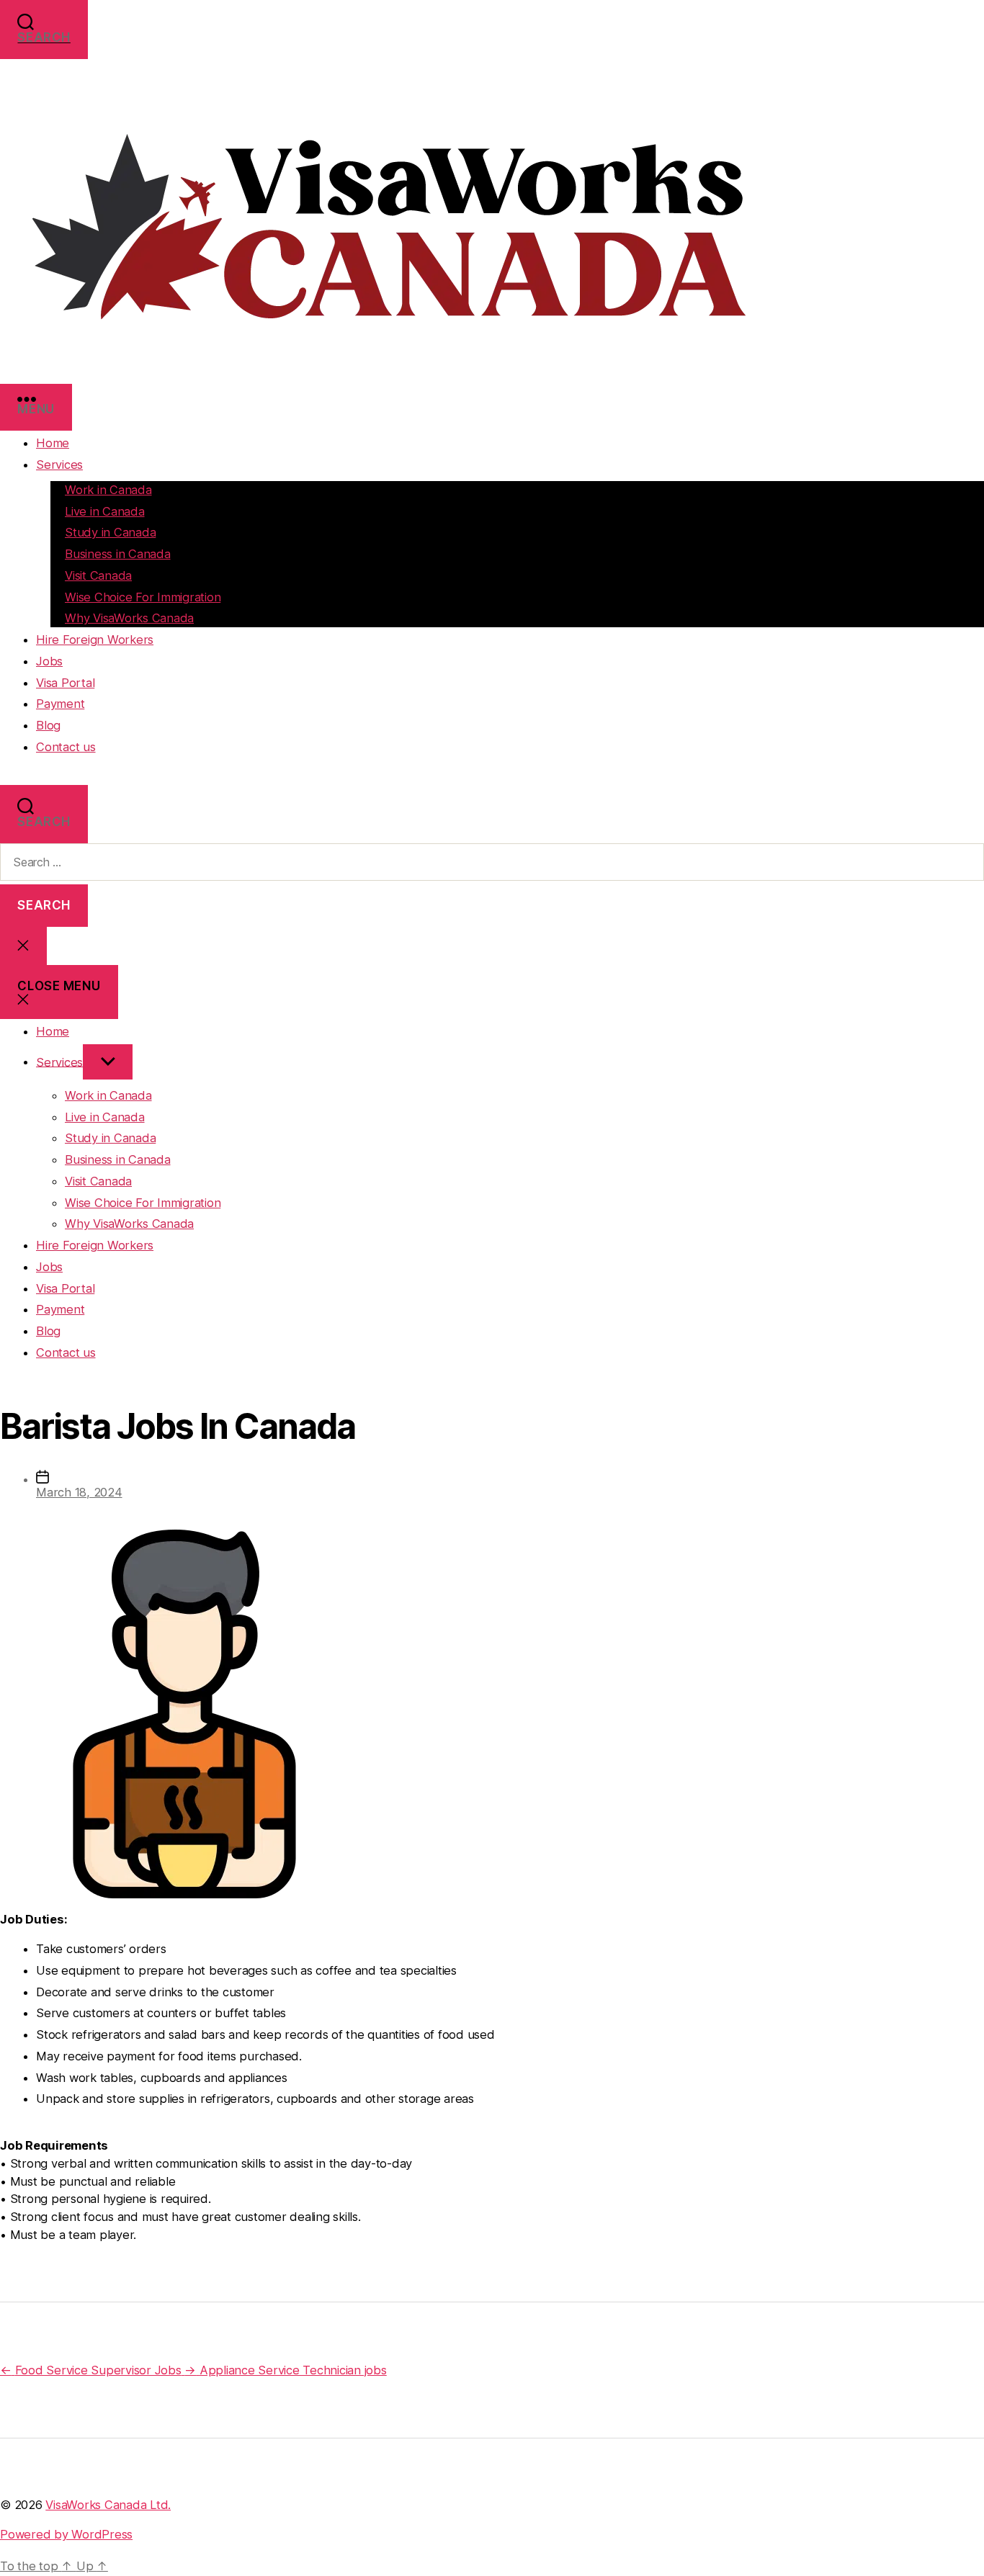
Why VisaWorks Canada (129, 618)
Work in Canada (108, 490)
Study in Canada (110, 532)
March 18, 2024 (79, 1492)
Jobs (49, 661)
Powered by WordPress (66, 2534)
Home (53, 443)
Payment (60, 704)
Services (59, 465)
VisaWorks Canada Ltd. (108, 2505)
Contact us (66, 747)
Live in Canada (105, 511)
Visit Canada (98, 575)
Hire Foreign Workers (95, 639)
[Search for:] (492, 862)
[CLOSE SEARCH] (23, 946)
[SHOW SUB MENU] (108, 1062)
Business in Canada (118, 554)
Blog (48, 725)
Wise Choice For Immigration (143, 597)
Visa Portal (65, 683)
